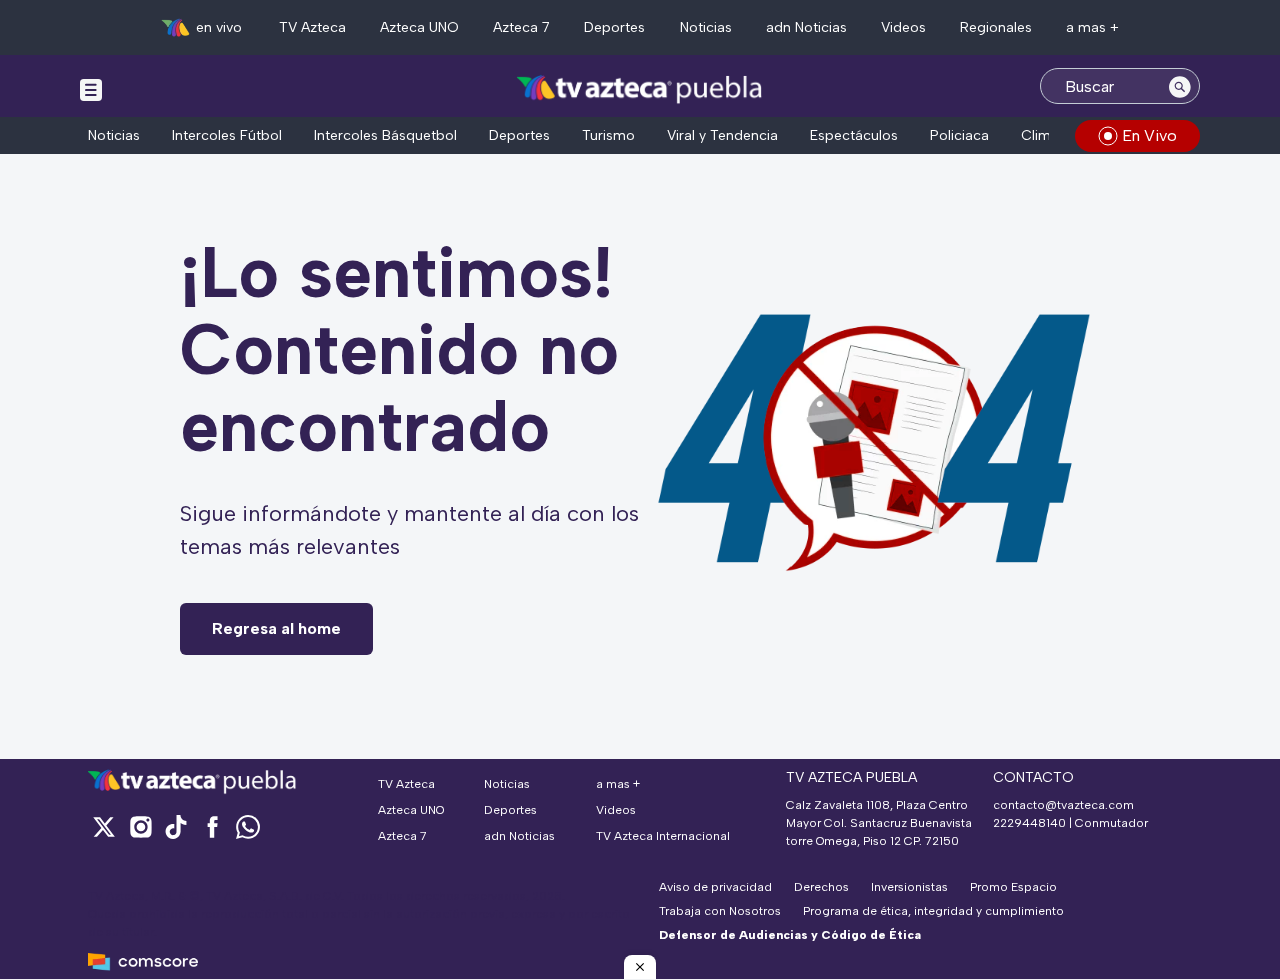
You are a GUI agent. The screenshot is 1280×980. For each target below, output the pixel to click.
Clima (1040, 135)
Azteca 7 (521, 27)
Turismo (608, 135)
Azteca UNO (419, 27)
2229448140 (1029, 823)
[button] (640, 967)
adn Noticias (806, 27)
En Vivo (1149, 135)
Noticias (706, 27)
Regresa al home (276, 628)
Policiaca (959, 135)
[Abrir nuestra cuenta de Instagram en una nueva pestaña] (140, 826)
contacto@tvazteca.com (1063, 805)
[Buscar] (1180, 86)
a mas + (1092, 27)
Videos (903, 27)
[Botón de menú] (91, 89)
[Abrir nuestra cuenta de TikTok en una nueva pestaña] (176, 826)
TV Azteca (312, 27)
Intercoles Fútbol (227, 135)
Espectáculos (854, 135)
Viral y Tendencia (722, 135)
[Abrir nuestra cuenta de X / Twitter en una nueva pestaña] (104, 826)
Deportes (614, 27)
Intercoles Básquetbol (385, 135)
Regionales (996, 27)
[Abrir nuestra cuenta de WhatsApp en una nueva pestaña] (248, 826)
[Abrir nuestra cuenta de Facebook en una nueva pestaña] (212, 826)
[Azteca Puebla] (640, 88)
